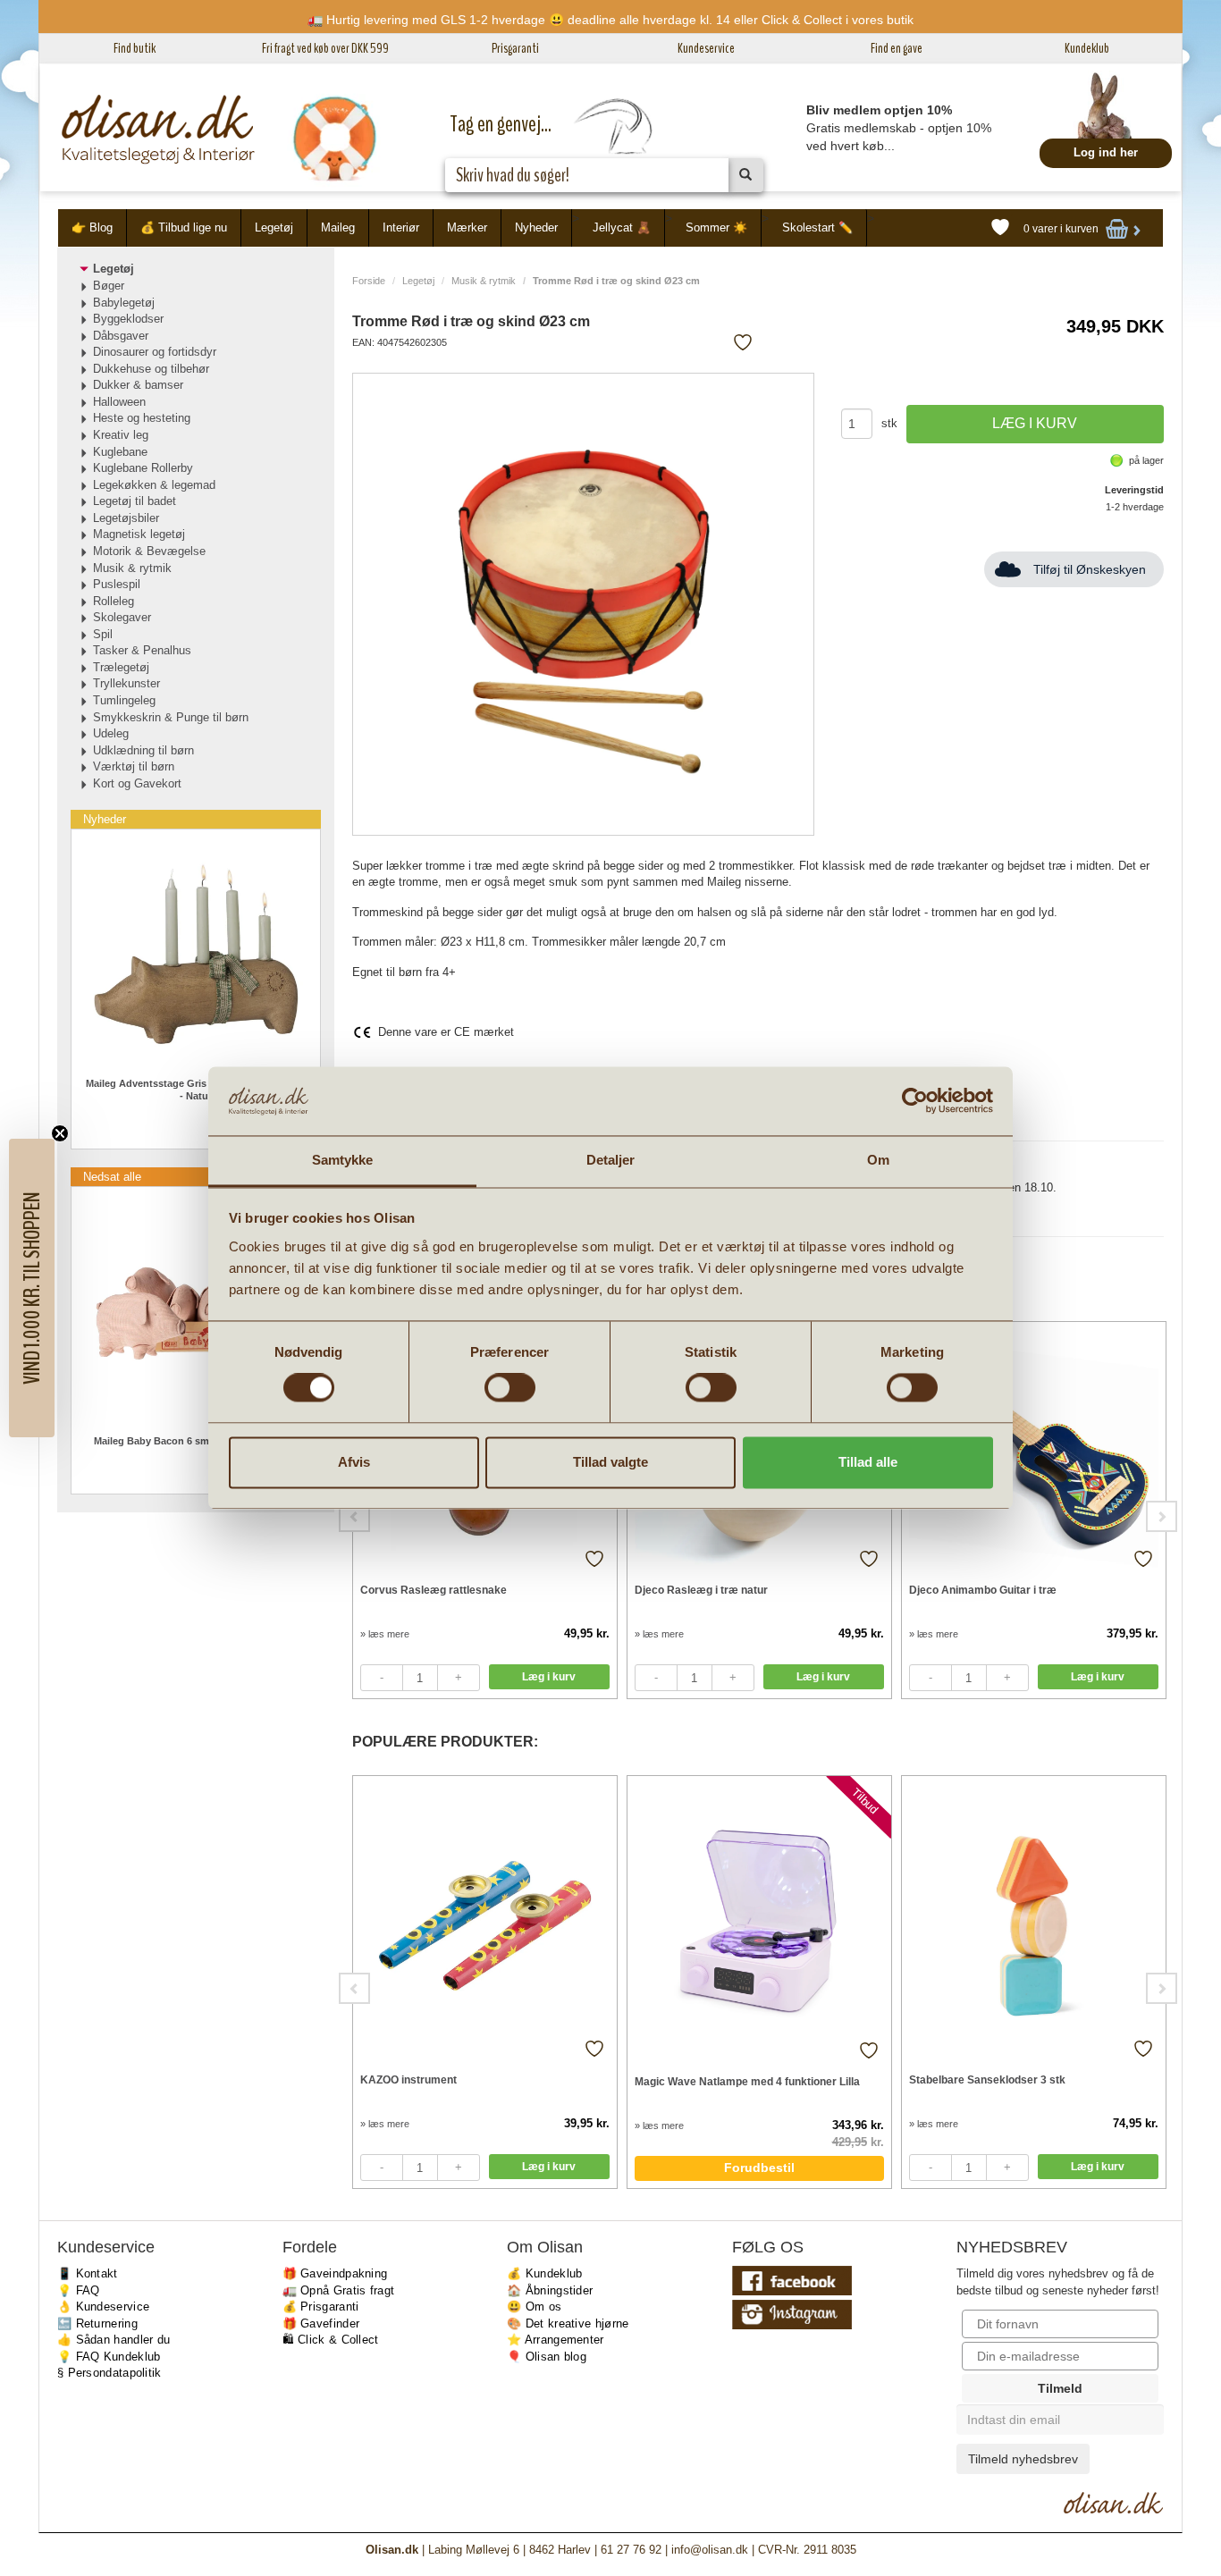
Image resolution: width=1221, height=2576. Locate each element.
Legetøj (274, 227)
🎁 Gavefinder (321, 2323)
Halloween (119, 402)
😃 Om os (534, 2307)
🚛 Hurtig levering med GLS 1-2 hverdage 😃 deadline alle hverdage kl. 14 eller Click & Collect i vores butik (610, 20)
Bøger (109, 286)
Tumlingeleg (124, 700)
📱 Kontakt (88, 2273)
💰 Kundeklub (544, 2273)
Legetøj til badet (135, 501)
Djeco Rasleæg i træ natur (701, 1590)
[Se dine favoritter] (1000, 228)
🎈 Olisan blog (547, 2357)
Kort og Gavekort (137, 783)
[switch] (510, 1388)
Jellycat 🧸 (622, 227)
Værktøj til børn (134, 766)
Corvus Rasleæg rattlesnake (434, 1590)
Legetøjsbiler (126, 518)
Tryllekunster (126, 683)
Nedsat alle (112, 1177)
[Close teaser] (60, 1133)
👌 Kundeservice (103, 2307)
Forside (369, 281)
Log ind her (1106, 152)
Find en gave (897, 48)
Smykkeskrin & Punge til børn (171, 717)
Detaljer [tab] (611, 1160)
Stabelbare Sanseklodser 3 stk (987, 2080)
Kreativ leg (121, 435)
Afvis (354, 1462)
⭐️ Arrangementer (556, 2340)
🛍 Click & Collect (331, 2340)
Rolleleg (114, 601)
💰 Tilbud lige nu (184, 227)
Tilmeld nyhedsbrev (1023, 2459)
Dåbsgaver (121, 336)
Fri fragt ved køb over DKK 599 (325, 48)
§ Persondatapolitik (109, 2373)
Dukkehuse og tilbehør (151, 369)
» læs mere (385, 1634)
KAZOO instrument (408, 2080)
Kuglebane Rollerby (143, 468)
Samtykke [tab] (343, 1160)
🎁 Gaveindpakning (335, 2273)
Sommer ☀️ (716, 227)
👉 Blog (92, 227)
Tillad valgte (610, 1462)
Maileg (338, 227)
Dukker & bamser (138, 385)
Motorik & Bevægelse (149, 551)
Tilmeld (1060, 2388)
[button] (32, 1288)
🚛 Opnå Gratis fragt (339, 2290)
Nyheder (536, 227)
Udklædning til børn (143, 750)
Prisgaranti (515, 48)
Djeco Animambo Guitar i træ (983, 1590)
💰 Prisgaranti (321, 2307)
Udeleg (111, 733)
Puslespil (117, 584)
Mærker (467, 227)
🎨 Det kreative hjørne (568, 2323)
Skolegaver (122, 617)
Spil (103, 634)
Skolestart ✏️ (817, 227)
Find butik (135, 48)
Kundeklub (1087, 48)
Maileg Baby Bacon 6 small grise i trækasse (195, 1441)
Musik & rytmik (484, 281)
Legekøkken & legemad (154, 485)
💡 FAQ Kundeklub (109, 2357)
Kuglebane (120, 452)
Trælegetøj (121, 667)
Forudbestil (759, 2168)
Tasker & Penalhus (142, 650)
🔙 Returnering (97, 2323)
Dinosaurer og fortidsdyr (155, 352)
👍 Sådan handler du (114, 2340)
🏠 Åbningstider (550, 2290)
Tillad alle (868, 1462)
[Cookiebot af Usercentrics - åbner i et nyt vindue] (915, 1101)
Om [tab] (878, 1160)
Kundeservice (706, 48)
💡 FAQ (79, 2290)
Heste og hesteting (142, 418)
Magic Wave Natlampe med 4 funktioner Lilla (747, 2082)
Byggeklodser (128, 319)
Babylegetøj (124, 303)
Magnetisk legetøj (139, 534)
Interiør (401, 227)
